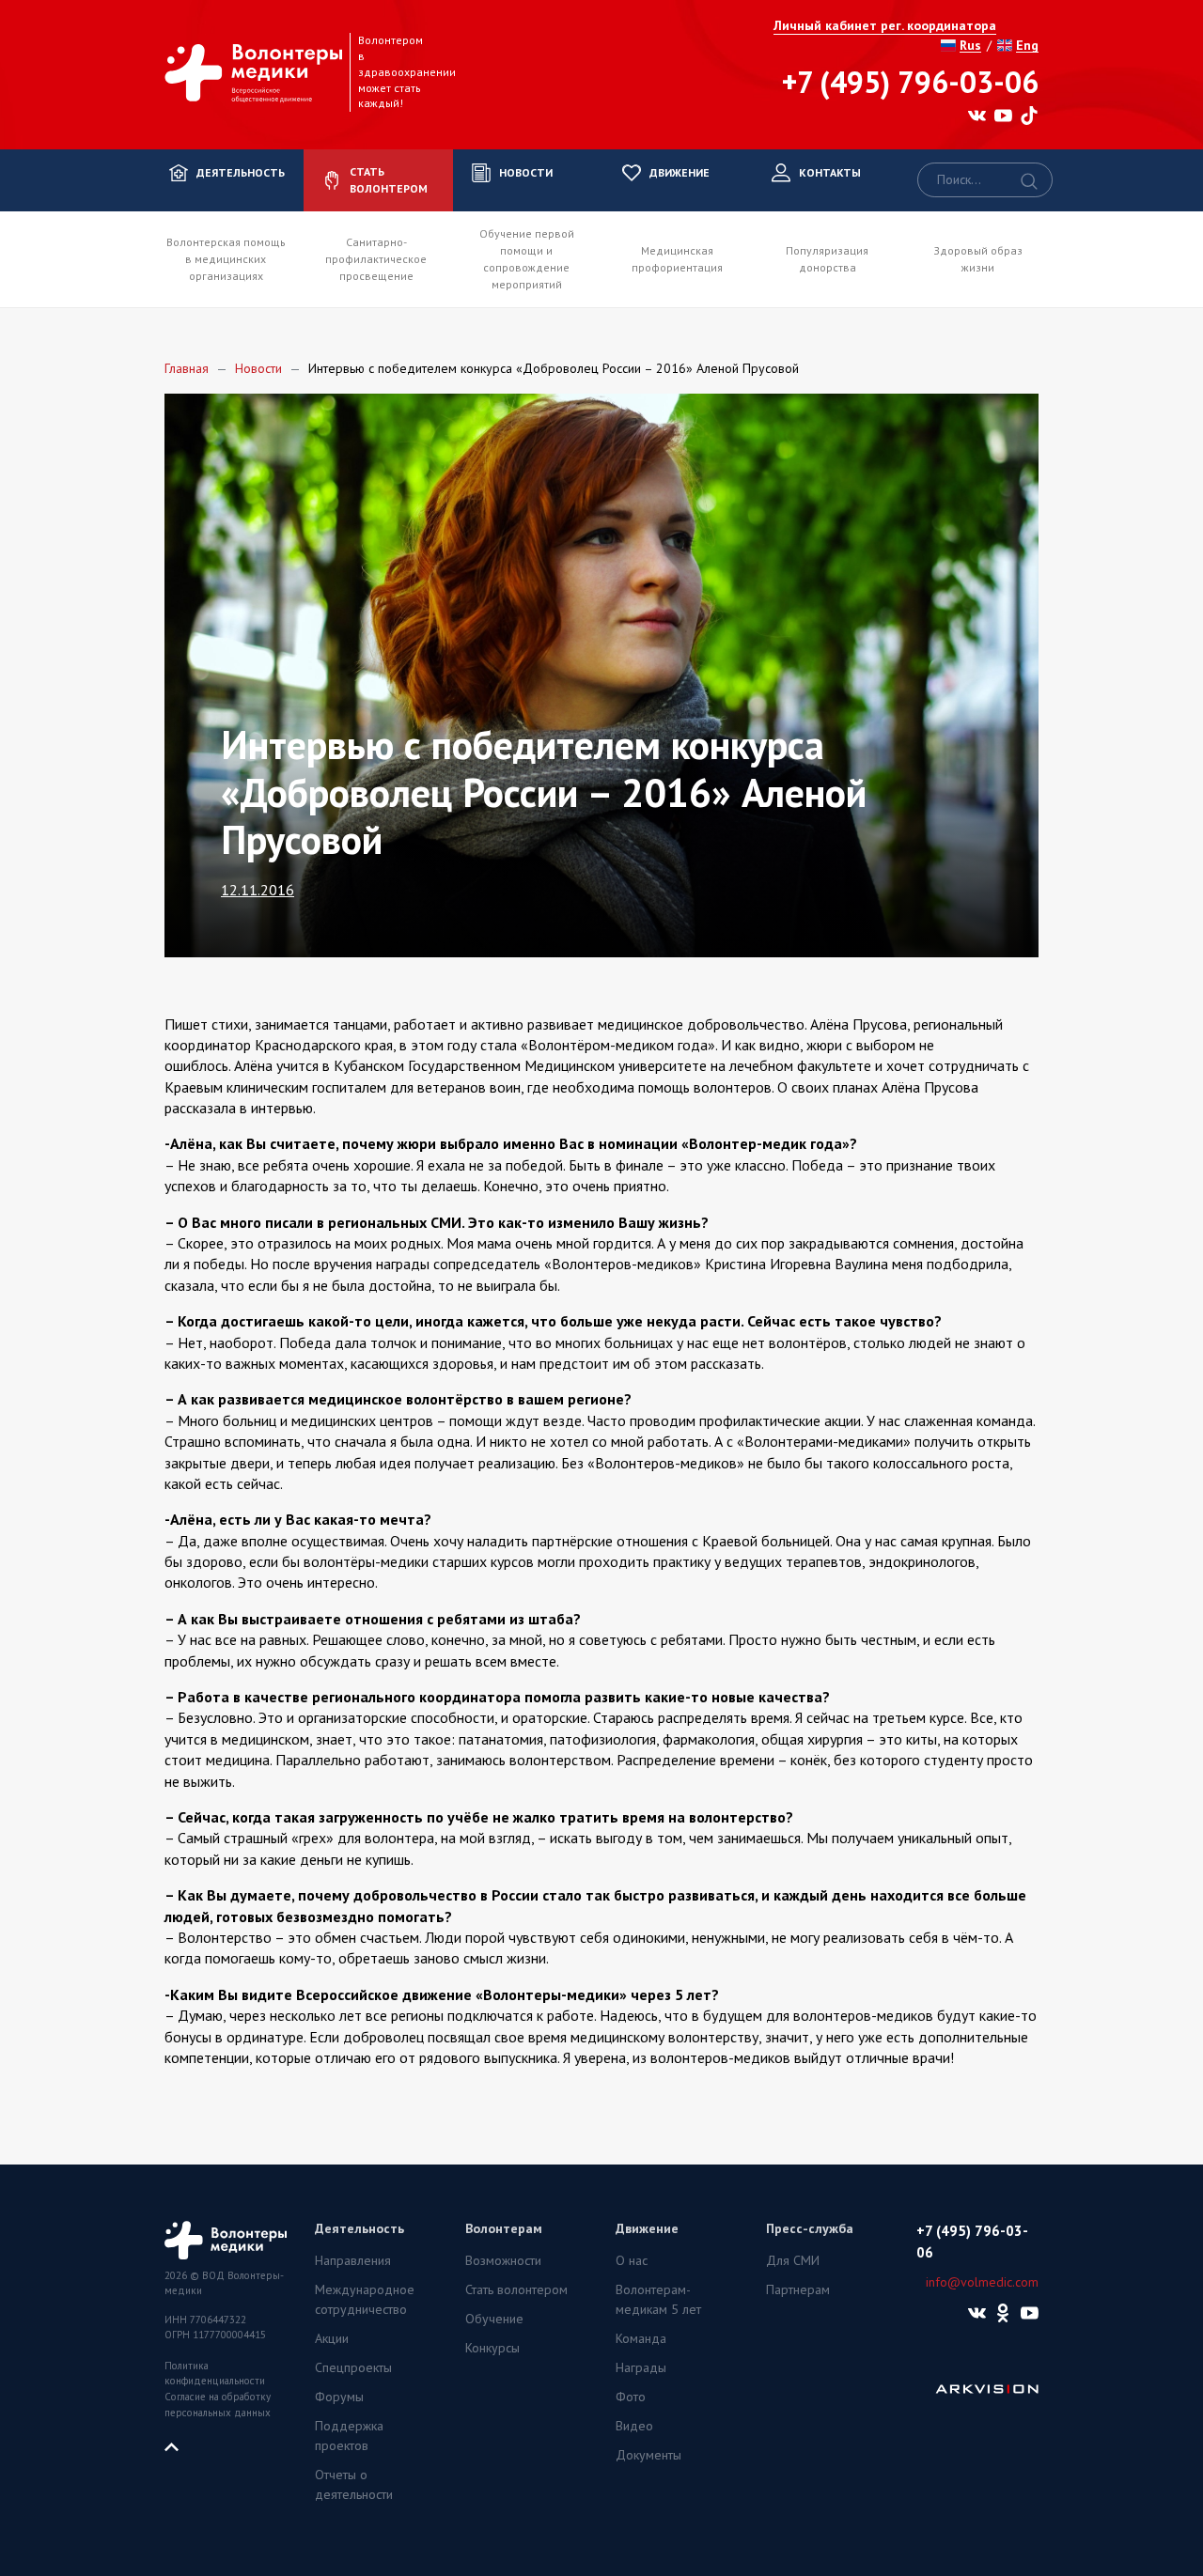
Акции (332, 2338)
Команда (641, 2338)
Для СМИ (793, 2260)
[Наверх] (179, 2445)
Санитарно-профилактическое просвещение (376, 259)
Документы (648, 2455)
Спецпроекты (353, 2367)
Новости (258, 368)
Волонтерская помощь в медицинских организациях (226, 259)
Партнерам (798, 2289)
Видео (634, 2426)
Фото (631, 2397)
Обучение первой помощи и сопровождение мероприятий (527, 259)
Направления (353, 2260)
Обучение (494, 2319)
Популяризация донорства (827, 259)
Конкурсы (492, 2348)
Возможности (503, 2260)
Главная (187, 368)
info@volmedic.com (982, 2282)
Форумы (339, 2397)
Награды (641, 2367)
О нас (632, 2260)
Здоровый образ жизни (978, 259)
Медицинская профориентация (677, 259)
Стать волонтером (516, 2289)
